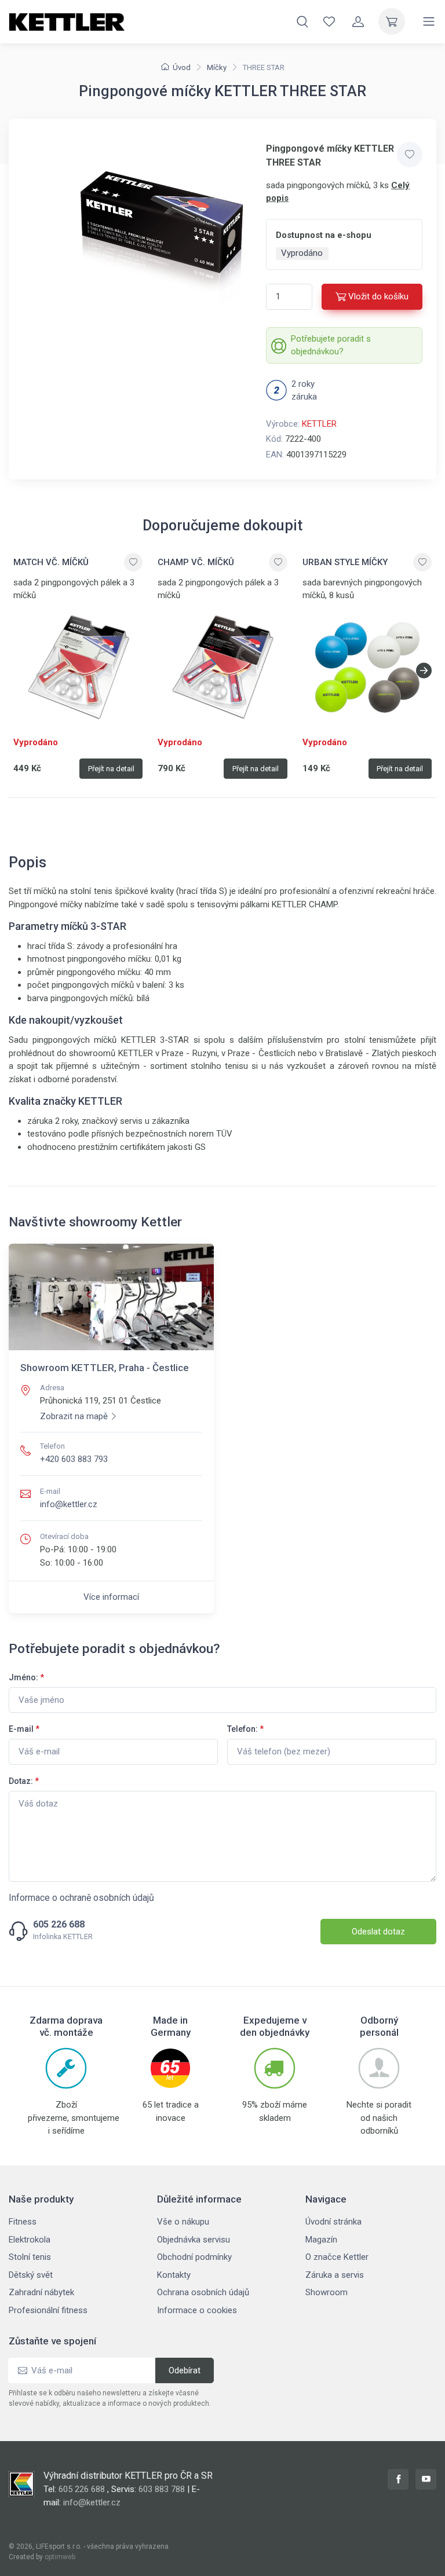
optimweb (60, 2557)
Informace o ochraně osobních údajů (81, 1898)
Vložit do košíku (378, 296)
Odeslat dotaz (378, 1932)
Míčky (217, 67)
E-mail (24, 1729)
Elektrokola (30, 2240)
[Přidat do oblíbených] (410, 155)
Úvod (182, 67)
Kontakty (174, 2275)
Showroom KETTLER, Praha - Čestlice (105, 1368)
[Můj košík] (392, 21)
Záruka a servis (335, 2275)
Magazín (321, 2240)
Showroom (327, 2292)
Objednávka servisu (194, 2240)
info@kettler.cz (69, 1504)
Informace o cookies (197, 2310)
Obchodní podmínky (194, 2257)
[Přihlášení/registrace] (358, 21)
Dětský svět (31, 2275)
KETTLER (319, 424)
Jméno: (26, 1677)
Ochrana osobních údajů (203, 2292)
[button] (424, 670)
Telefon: (245, 1729)
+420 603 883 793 (74, 1459)
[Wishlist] (329, 21)
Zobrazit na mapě (74, 1416)
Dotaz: (24, 1781)
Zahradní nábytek (41, 2292)
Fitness (23, 2222)
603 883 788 (162, 2489)
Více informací (111, 1597)
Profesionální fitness (48, 2310)
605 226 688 (59, 1925)
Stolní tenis (30, 2257)
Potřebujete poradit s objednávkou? (331, 345)
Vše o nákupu (183, 2222)
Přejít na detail (111, 769)
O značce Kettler (337, 2257)
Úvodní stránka (333, 2222)
